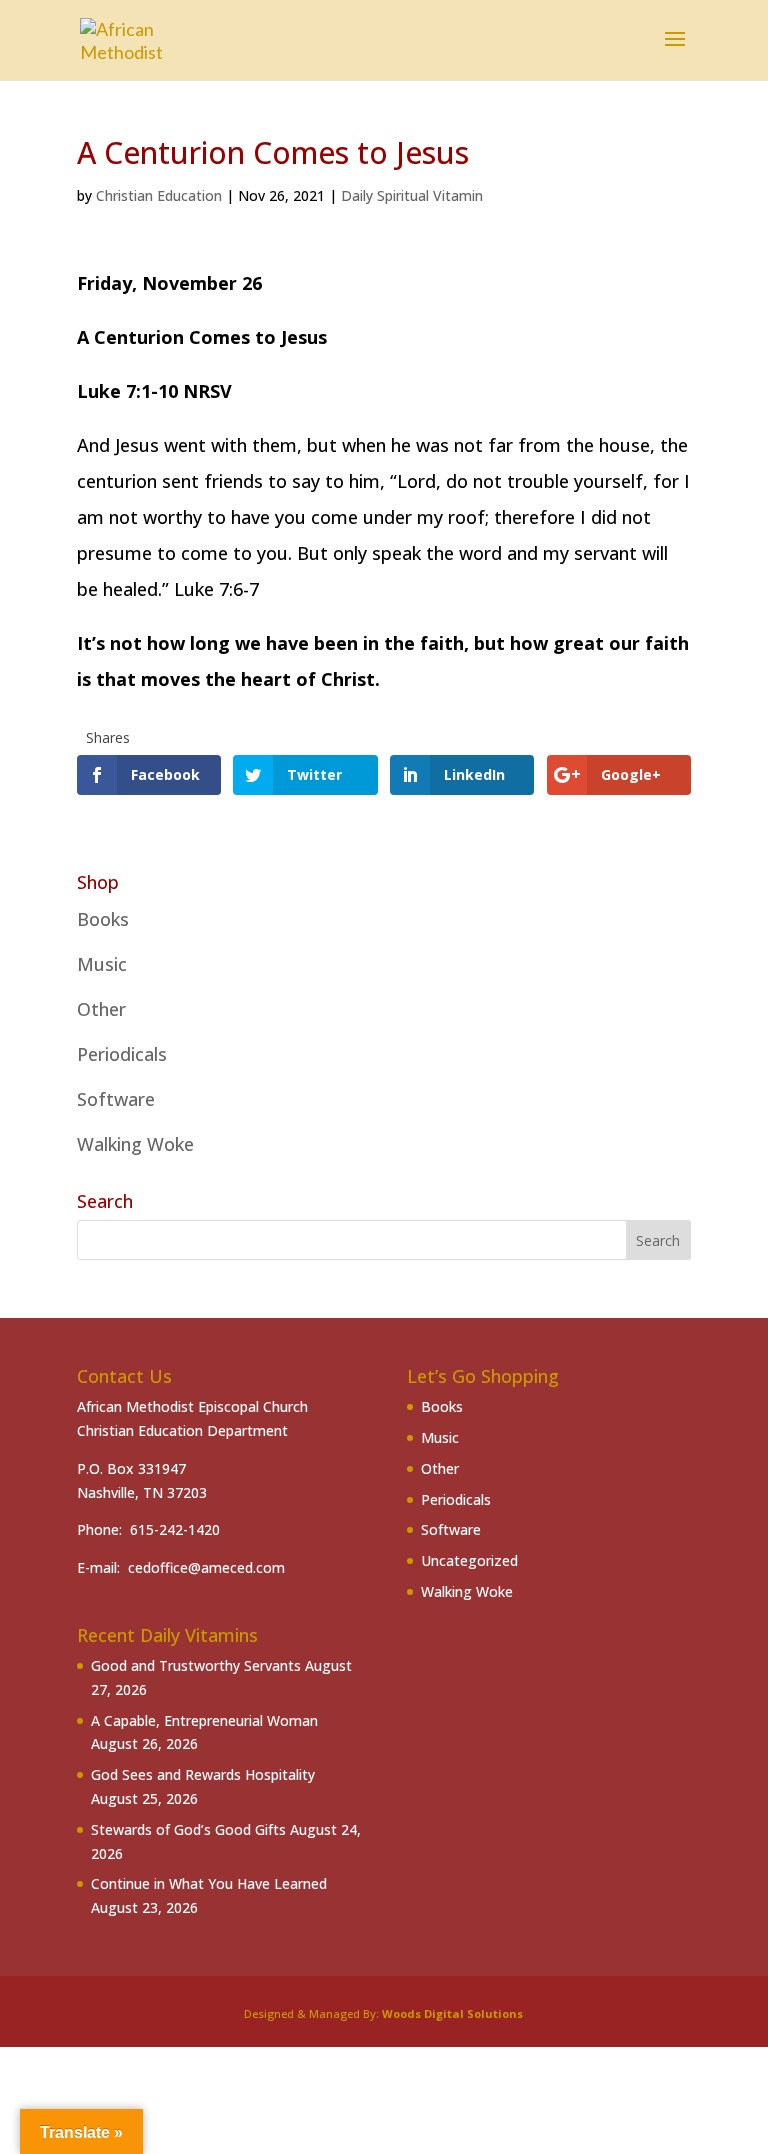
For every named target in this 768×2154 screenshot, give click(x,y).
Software (116, 1099)
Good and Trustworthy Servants (196, 1665)
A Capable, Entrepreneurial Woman (204, 1720)
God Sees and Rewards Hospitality (203, 1774)
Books (103, 919)
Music (102, 964)
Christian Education (159, 195)
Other (101, 1009)
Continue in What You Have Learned (209, 1883)
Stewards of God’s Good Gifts (188, 1829)
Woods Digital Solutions (452, 2013)
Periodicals (122, 1054)
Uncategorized (469, 1560)
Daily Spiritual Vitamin (412, 195)
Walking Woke (135, 1144)
